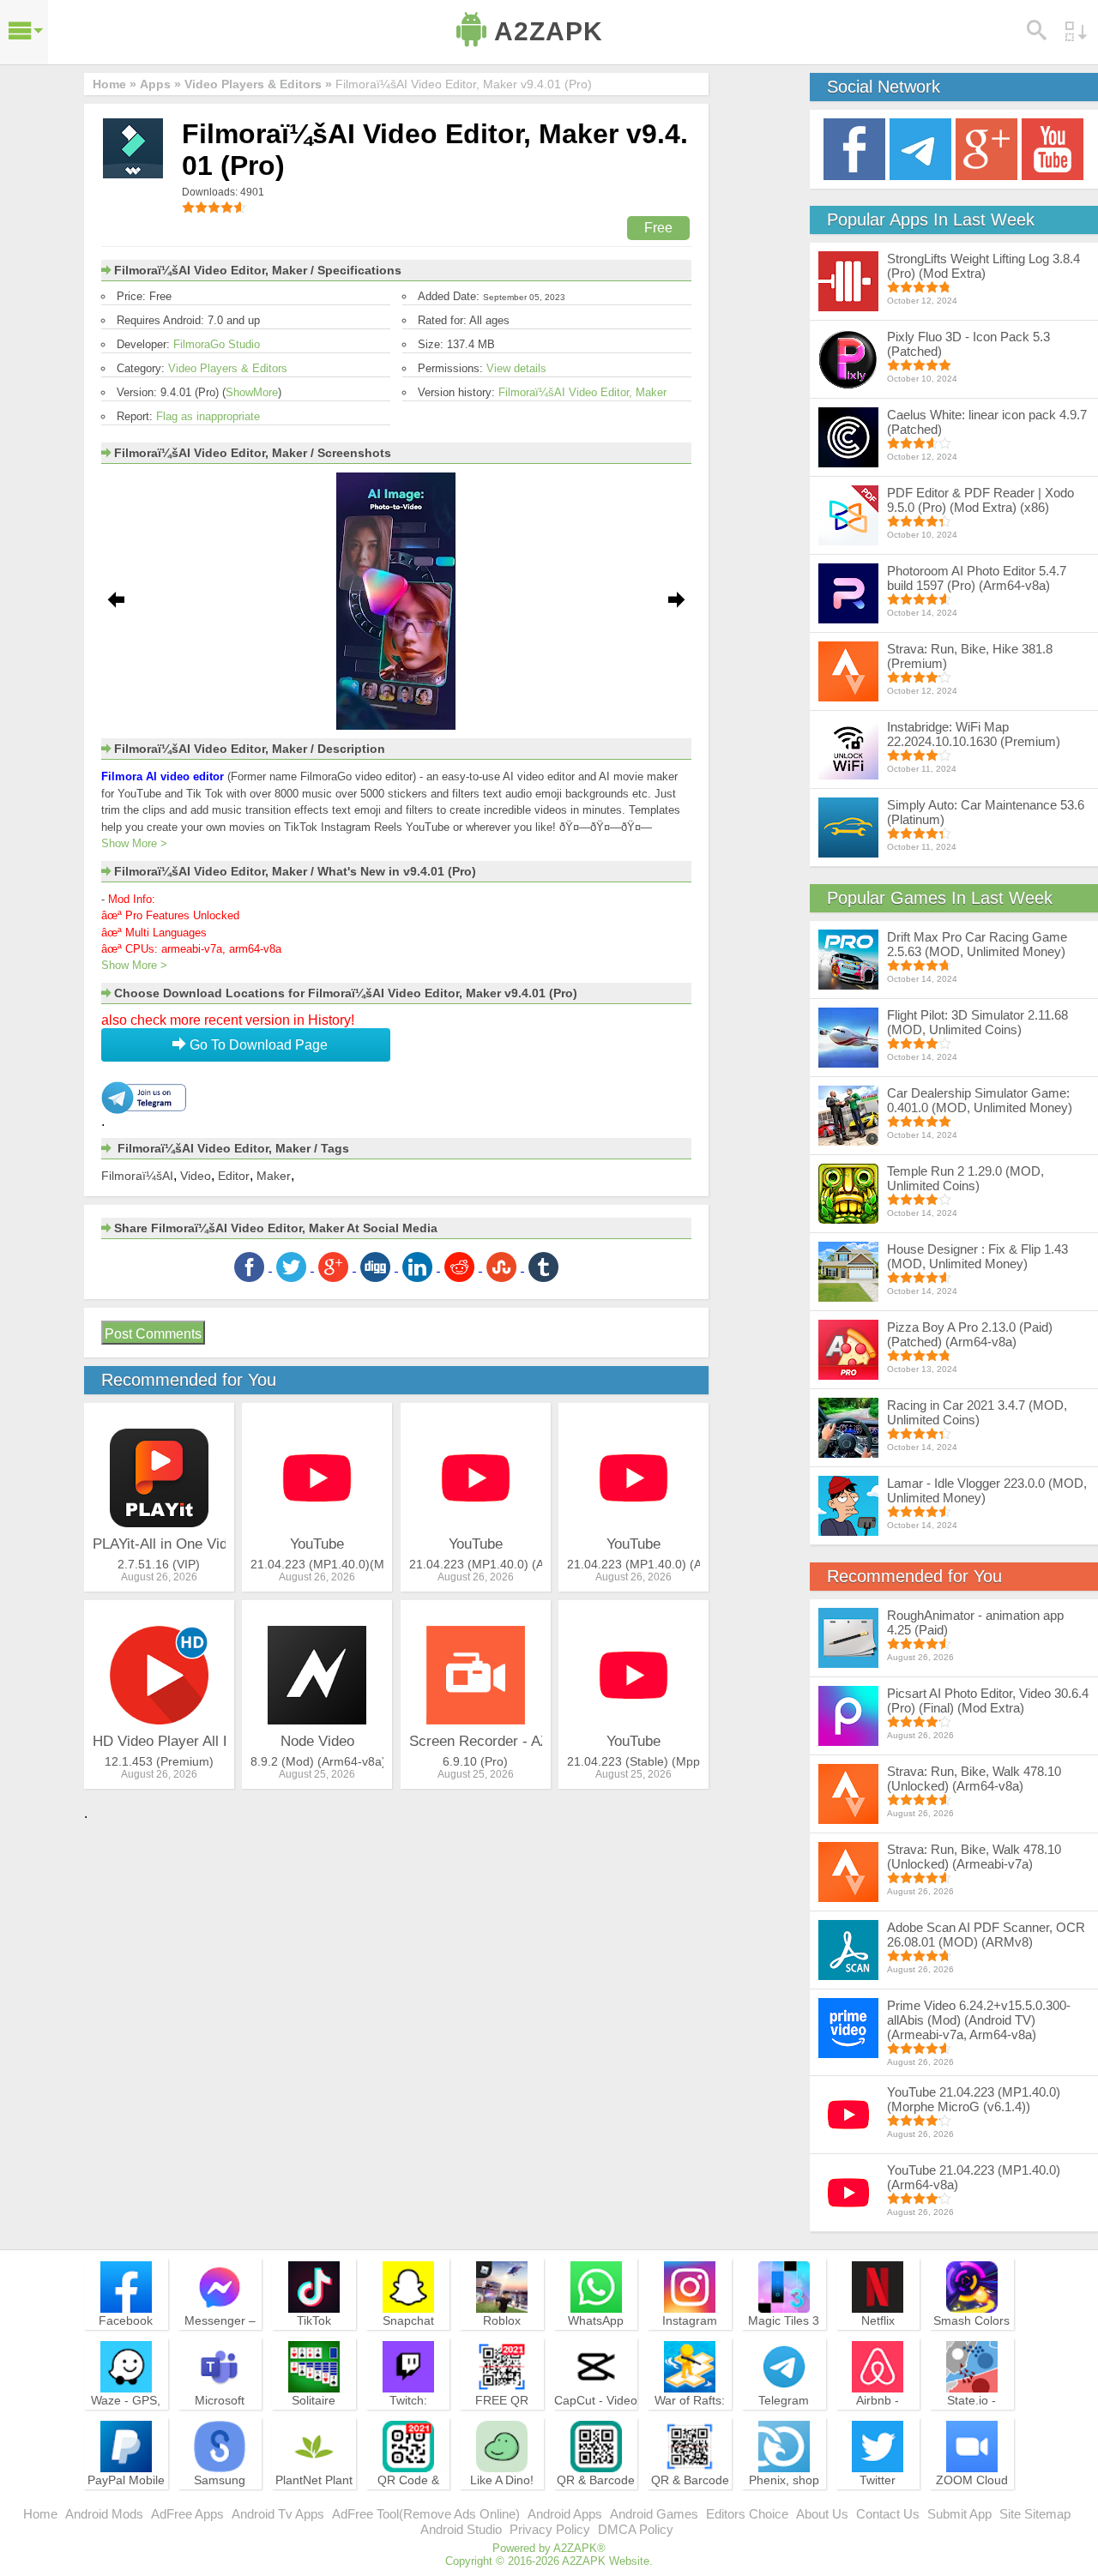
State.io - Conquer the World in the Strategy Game (972, 2423)
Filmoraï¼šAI (137, 1176)
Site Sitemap (1035, 2514)
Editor (234, 1176)
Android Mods (104, 2514)
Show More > (134, 843)
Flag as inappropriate (208, 416)
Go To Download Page (257, 1045)
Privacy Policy (550, 2529)
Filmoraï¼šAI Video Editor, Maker (582, 392)
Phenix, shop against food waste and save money (784, 2503)
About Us (822, 2514)
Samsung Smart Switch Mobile (220, 2495)
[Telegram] (920, 148)
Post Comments (153, 1334)
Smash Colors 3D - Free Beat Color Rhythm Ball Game (972, 2344)
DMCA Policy (636, 2529)
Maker (274, 1176)
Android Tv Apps (278, 2514)
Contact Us (888, 2514)
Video (196, 1176)
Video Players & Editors (228, 368)
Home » (115, 84)
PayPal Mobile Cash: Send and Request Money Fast (126, 2503)
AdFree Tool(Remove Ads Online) (426, 2514)
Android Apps (565, 2514)
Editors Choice (747, 2514)
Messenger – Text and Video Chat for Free (220, 2336)
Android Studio (461, 2529)
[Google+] (986, 148)
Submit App (959, 2514)
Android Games (654, 2514)
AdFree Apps (187, 2514)
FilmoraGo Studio (217, 344)
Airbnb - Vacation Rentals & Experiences (878, 2423)
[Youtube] (1053, 148)
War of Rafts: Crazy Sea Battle (690, 2416)
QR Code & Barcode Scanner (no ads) (408, 2503)
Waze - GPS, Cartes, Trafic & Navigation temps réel (126, 2423)
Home (40, 2514)
